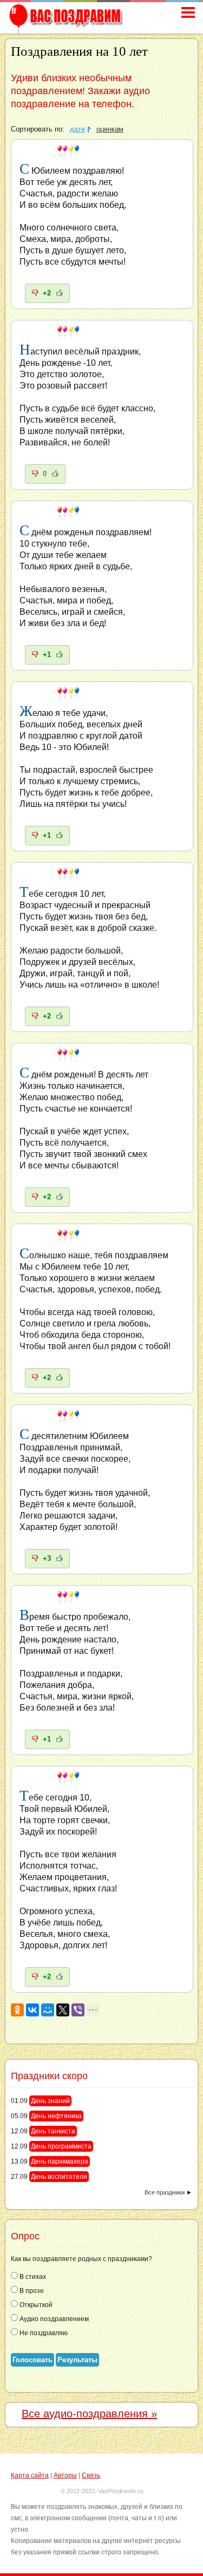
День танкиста (53, 2131)
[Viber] (78, 2010)
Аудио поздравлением (53, 2319)
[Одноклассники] (17, 2010)
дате (77, 129)
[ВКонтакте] (32, 2010)
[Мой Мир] (48, 2010)
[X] (63, 2010)
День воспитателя (59, 2177)
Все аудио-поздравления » (89, 2414)
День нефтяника (56, 2116)
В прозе (31, 2291)
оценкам (110, 129)
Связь (91, 2475)
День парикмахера (60, 2161)
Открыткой (35, 2305)
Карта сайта (30, 2475)
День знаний (50, 2101)
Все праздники (165, 2192)
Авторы (65, 2475)
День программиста (61, 2146)
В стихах (32, 2277)
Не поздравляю (43, 2333)
